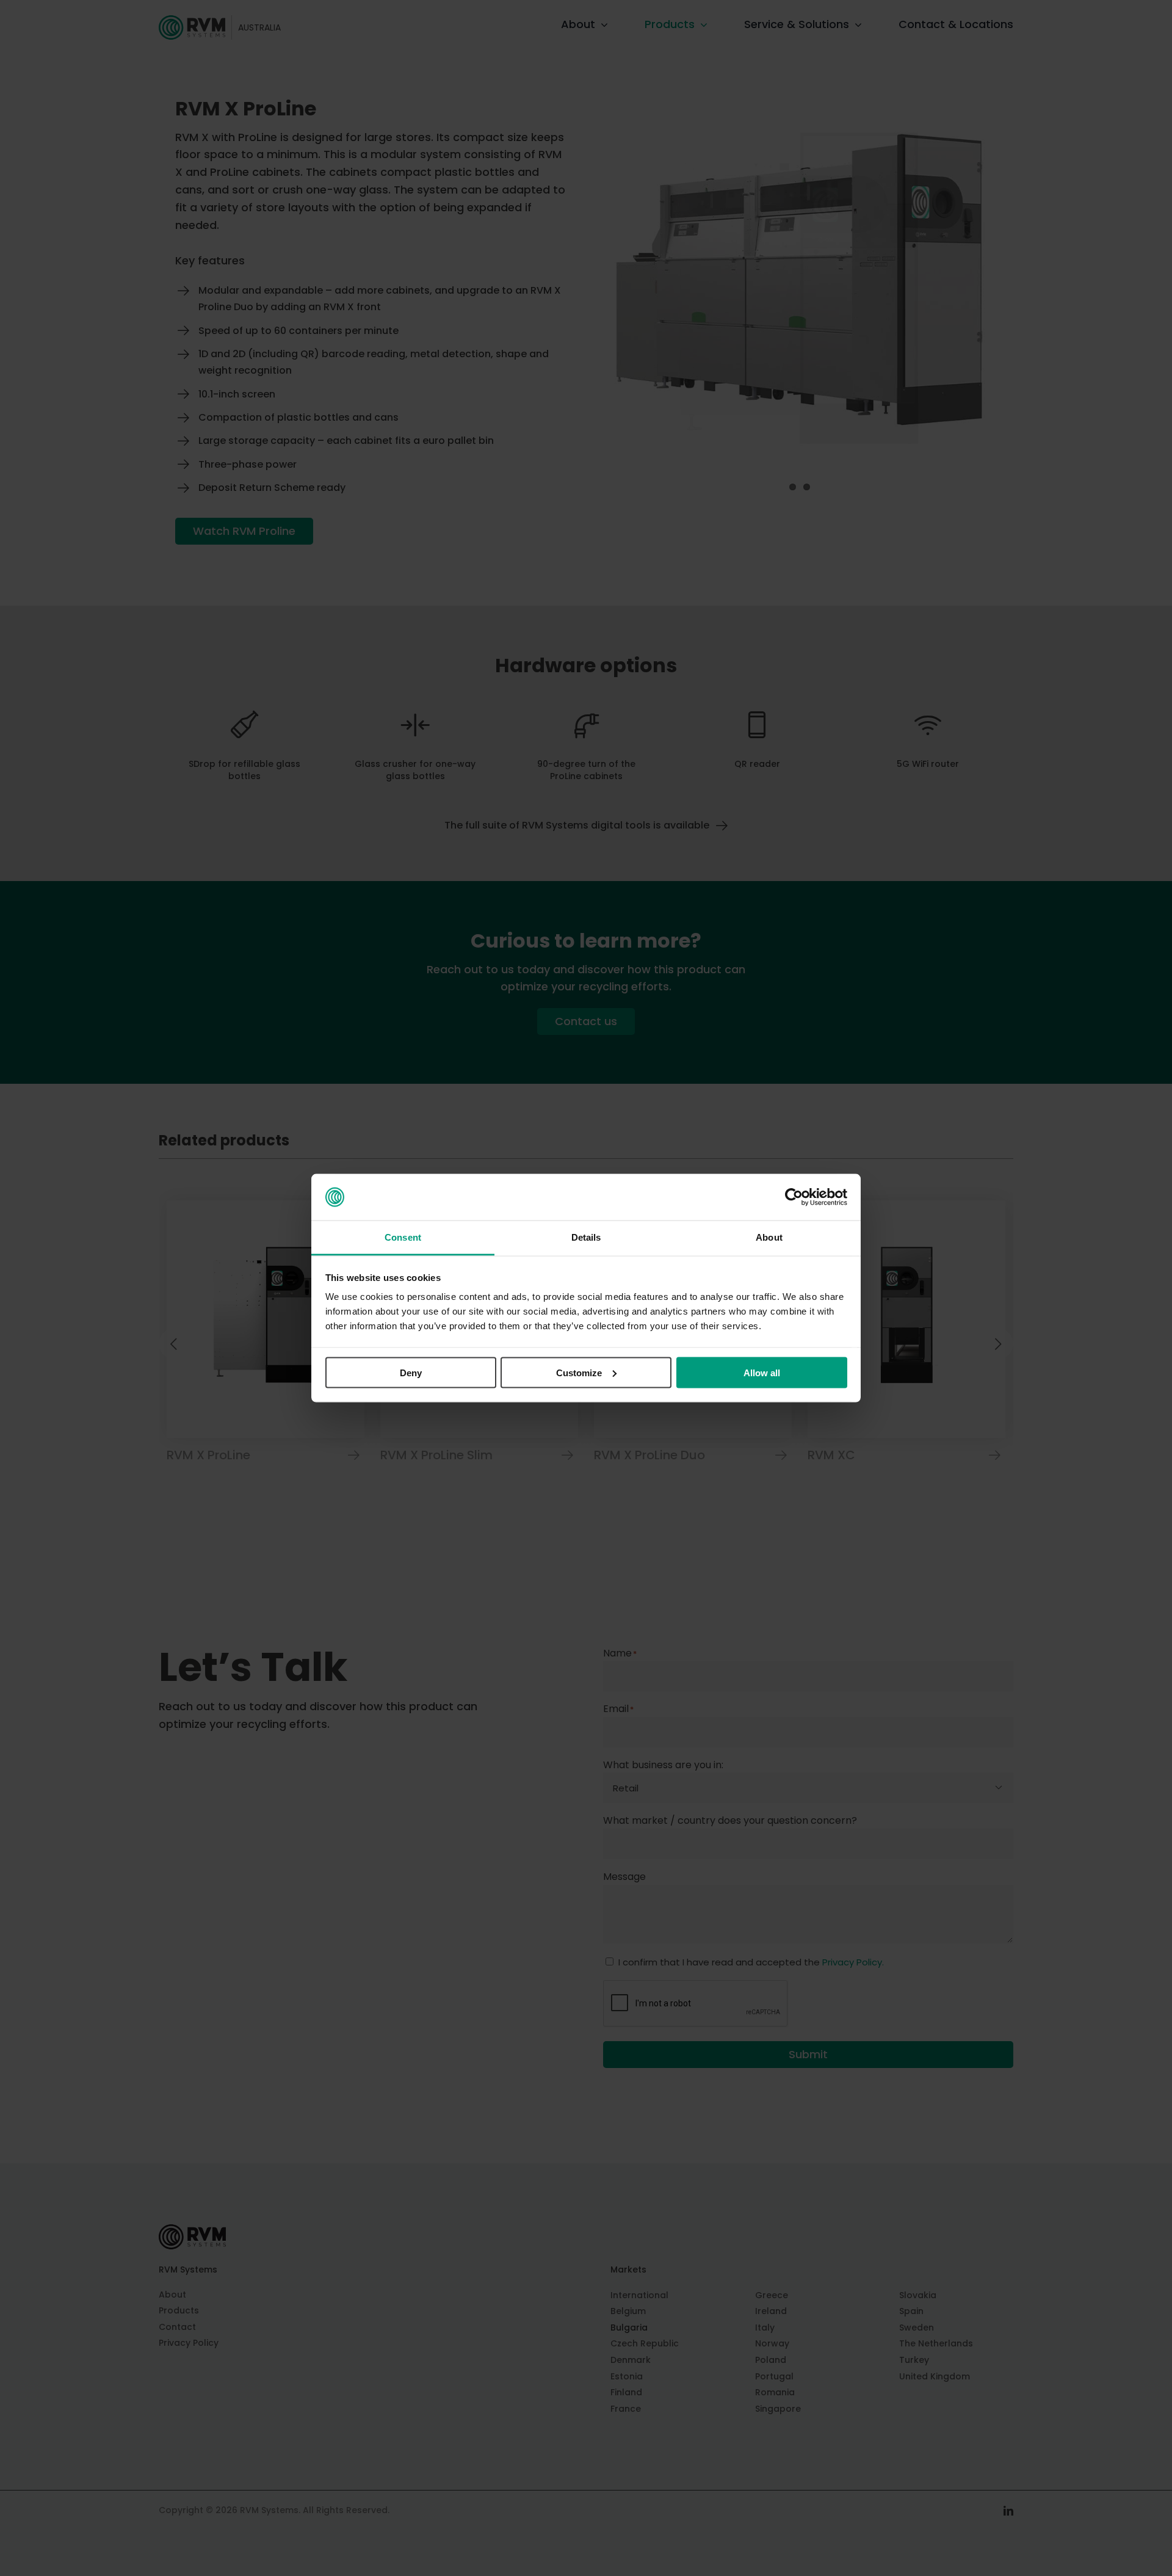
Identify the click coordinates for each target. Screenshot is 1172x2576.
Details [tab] (586, 1237)
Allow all (762, 1372)
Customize (579, 1372)
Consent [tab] (403, 1237)
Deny (411, 1372)
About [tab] (769, 1237)
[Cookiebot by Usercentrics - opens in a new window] (794, 1197)
